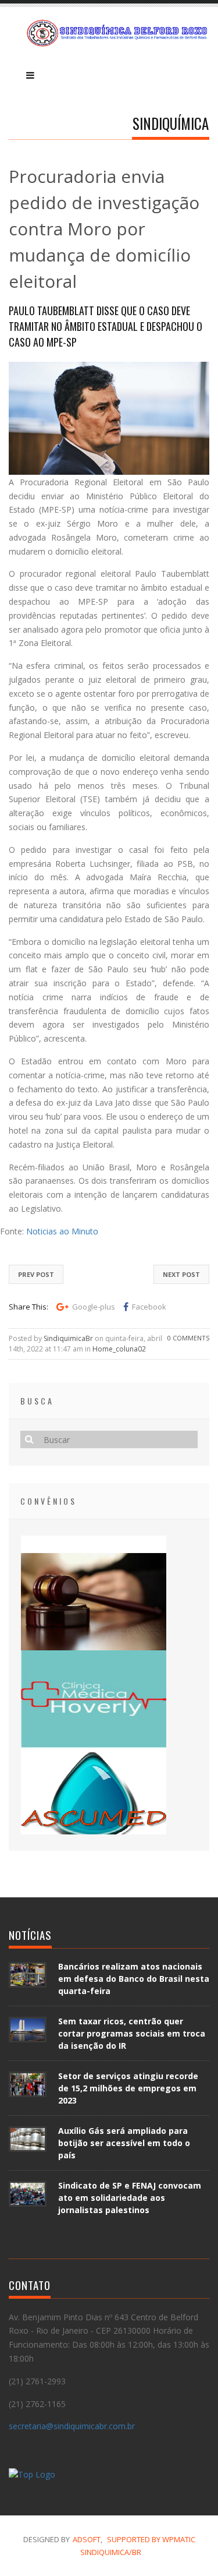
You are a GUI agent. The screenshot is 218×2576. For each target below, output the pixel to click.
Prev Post (36, 1274)
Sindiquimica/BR (111, 2552)
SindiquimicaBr (68, 1338)
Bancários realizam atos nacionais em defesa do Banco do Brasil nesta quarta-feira (134, 1979)
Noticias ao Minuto (61, 1231)
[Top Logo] (32, 2476)
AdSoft (87, 2539)
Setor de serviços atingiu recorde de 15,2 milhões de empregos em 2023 (128, 2088)
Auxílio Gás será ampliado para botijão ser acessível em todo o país (124, 2143)
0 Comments (188, 1338)
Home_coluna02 (119, 1349)
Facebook (149, 1307)
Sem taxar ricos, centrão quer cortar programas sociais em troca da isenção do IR (132, 2033)
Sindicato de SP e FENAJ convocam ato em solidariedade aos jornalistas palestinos (130, 2198)
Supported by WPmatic (151, 2539)
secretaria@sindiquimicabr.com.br (72, 2426)
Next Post (181, 1274)
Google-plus (94, 1307)
